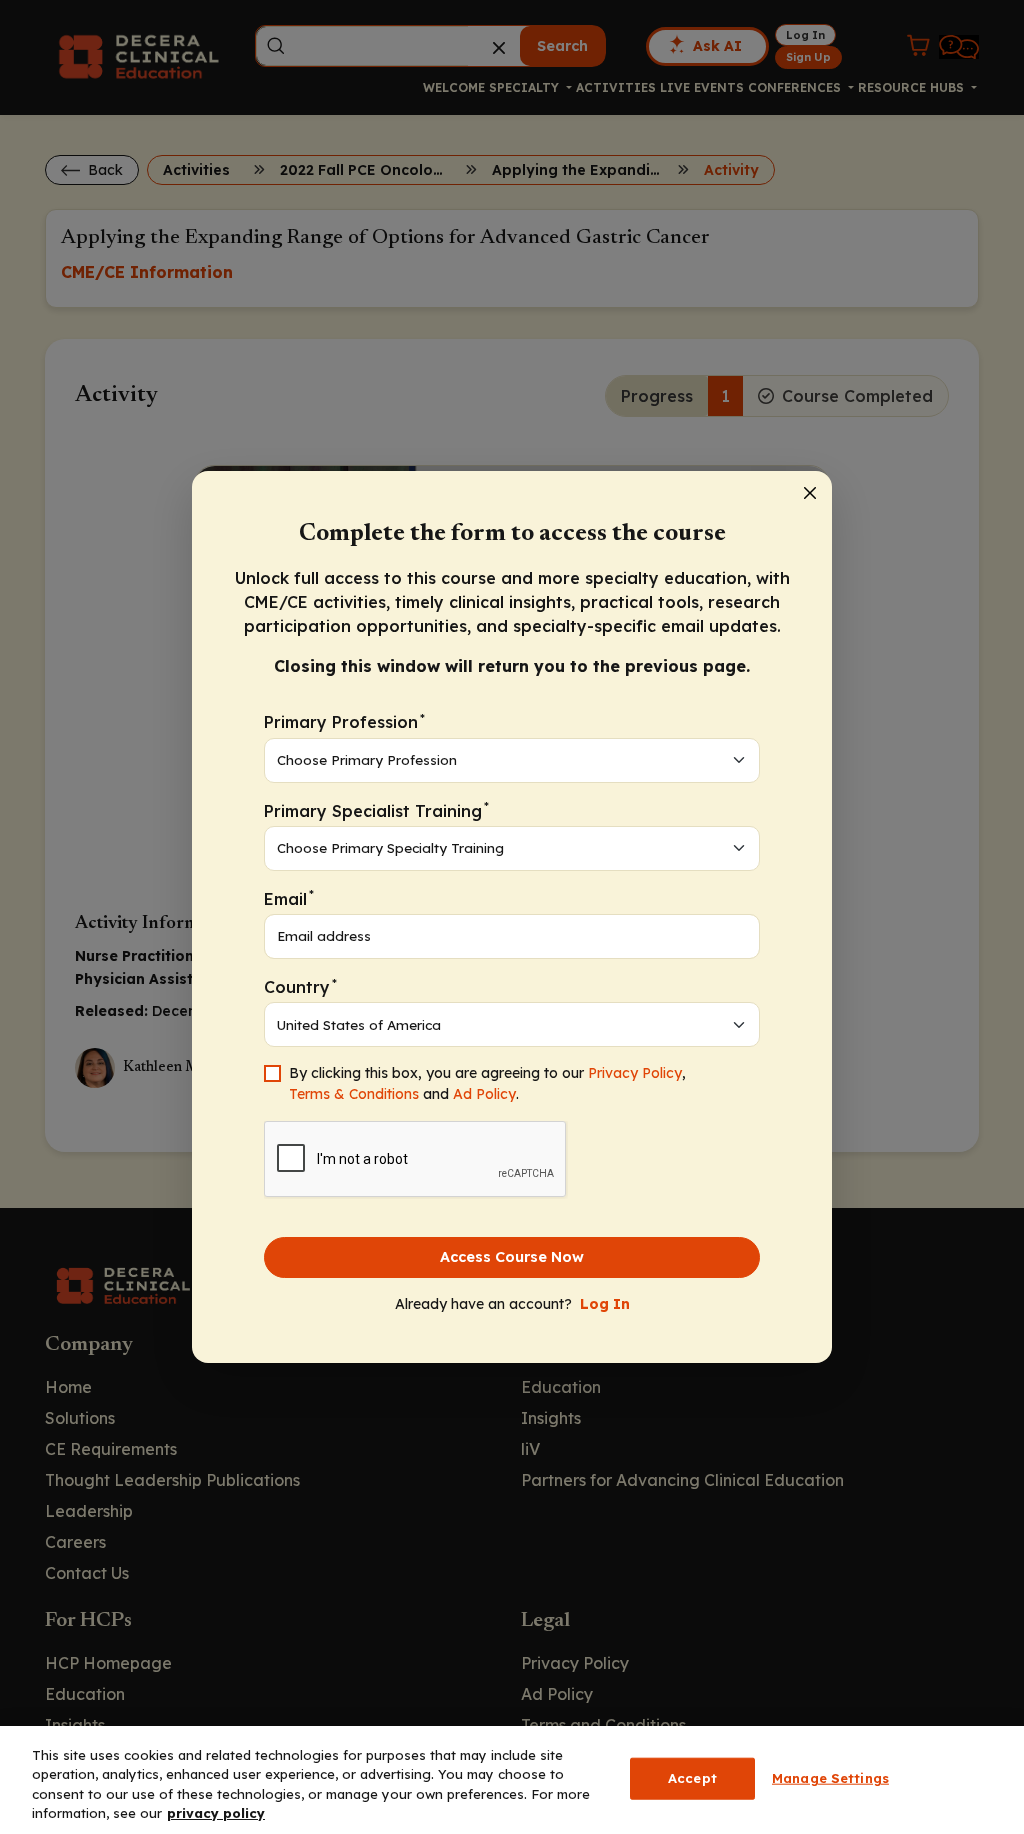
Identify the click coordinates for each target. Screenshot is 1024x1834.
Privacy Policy (635, 1073)
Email (289, 897)
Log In (605, 1304)
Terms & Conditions (354, 1094)
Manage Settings (830, 1778)
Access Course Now (512, 1257)
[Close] (810, 493)
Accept (692, 1778)
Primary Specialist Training (376, 809)
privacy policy (216, 1813)
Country (300, 986)
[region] (512, 1780)
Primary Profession (344, 721)
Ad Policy (484, 1094)
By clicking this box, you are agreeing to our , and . (487, 1083)
